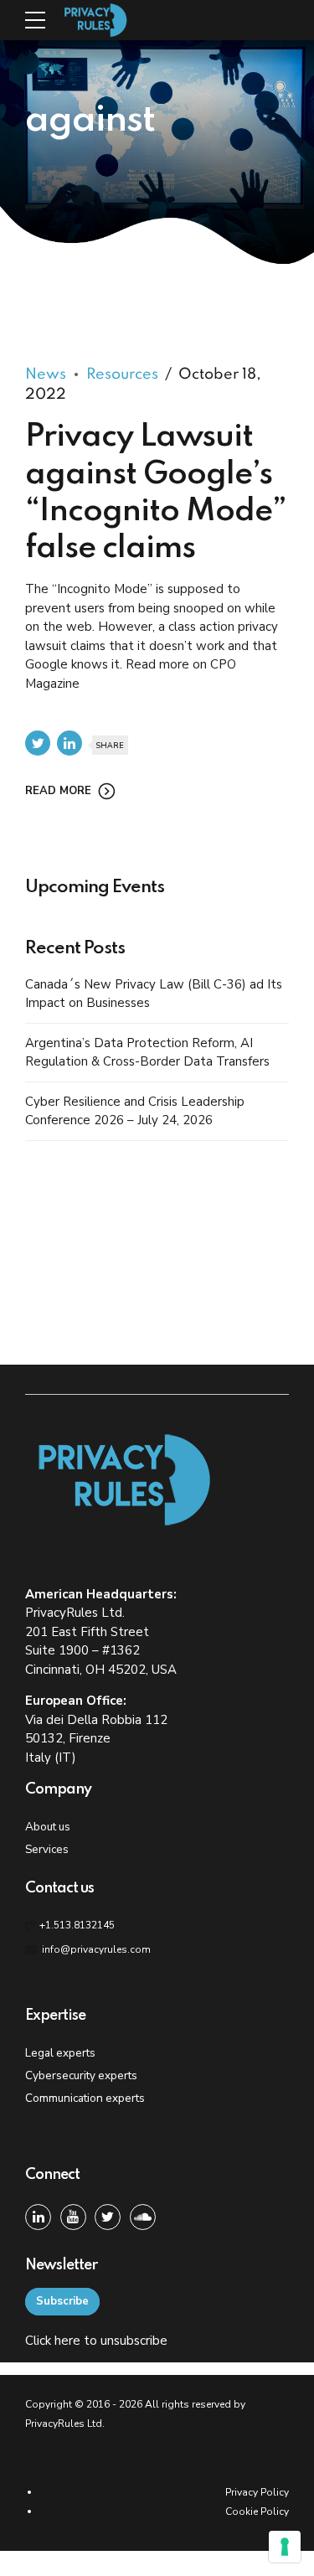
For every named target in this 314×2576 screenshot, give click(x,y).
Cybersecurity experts (81, 2075)
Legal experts (60, 2053)
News (46, 374)
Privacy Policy (257, 2492)
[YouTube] (73, 2217)
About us (48, 1827)
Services (47, 1849)
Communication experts (85, 2098)
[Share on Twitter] (38, 743)
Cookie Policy (257, 2511)
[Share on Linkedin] (69, 743)
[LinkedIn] (38, 2217)
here (67, 2341)
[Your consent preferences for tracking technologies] (285, 2547)
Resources (122, 374)
